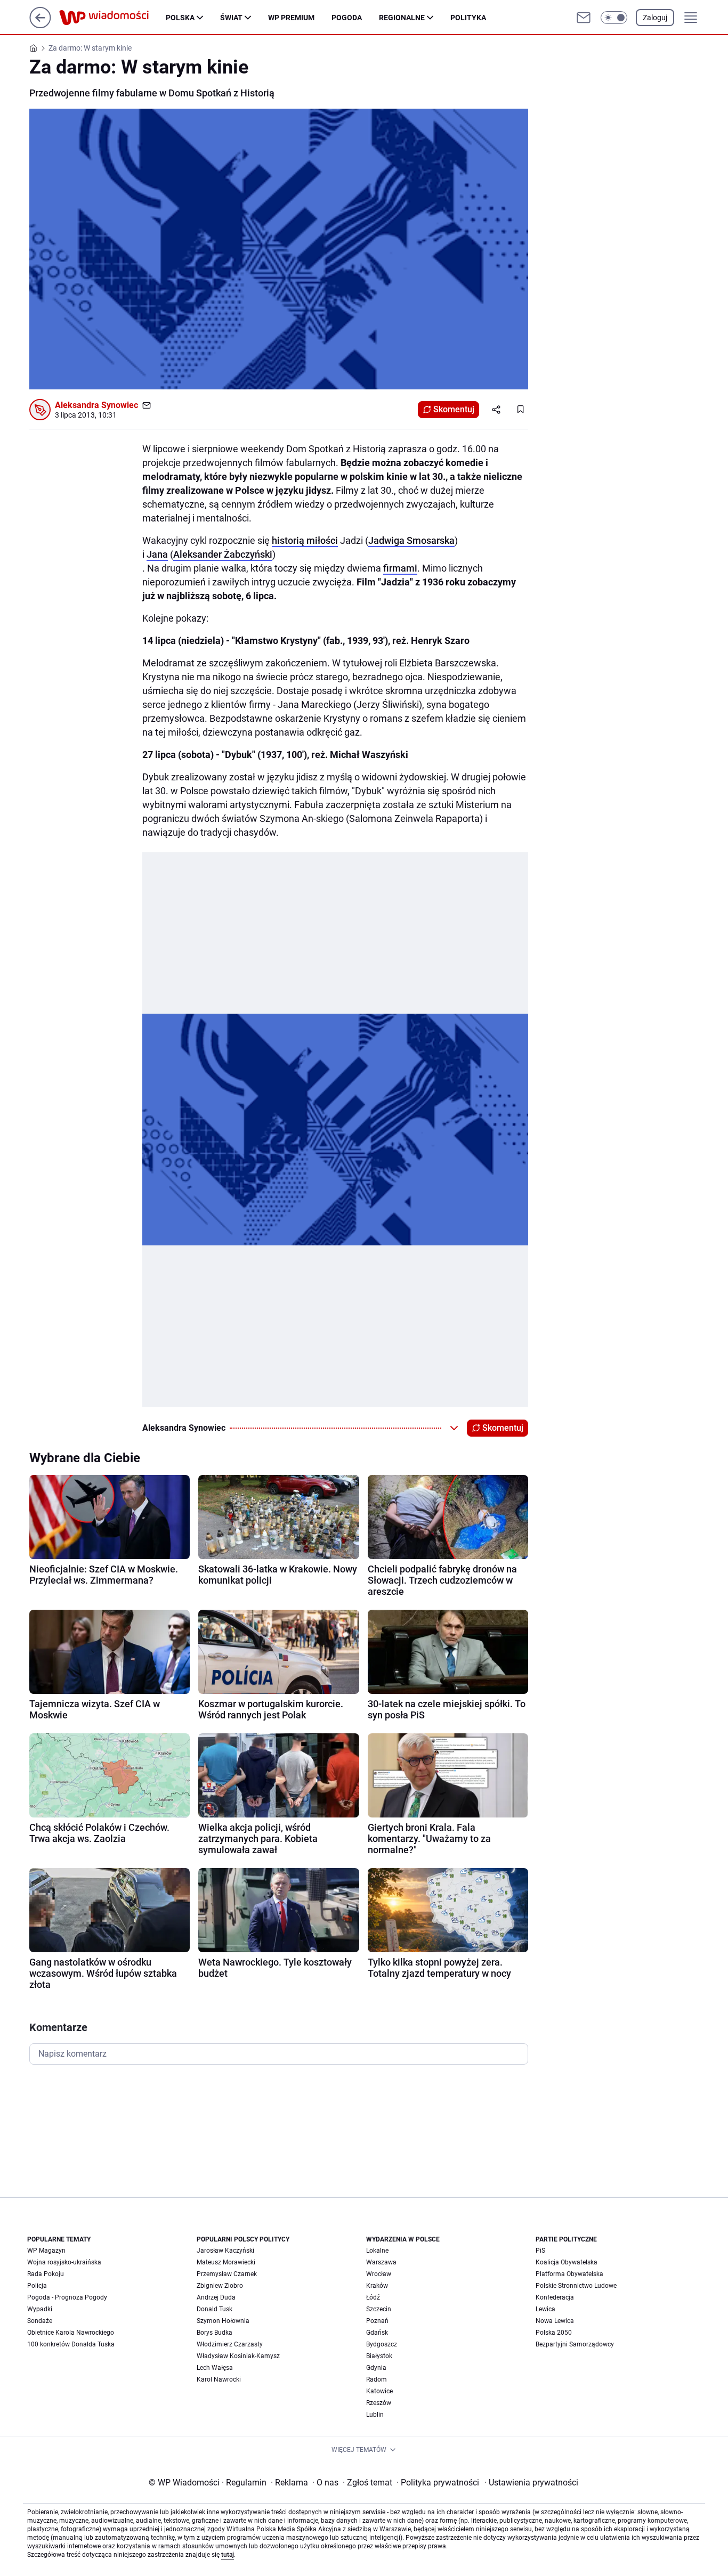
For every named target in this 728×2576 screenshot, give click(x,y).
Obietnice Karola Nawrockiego (71, 2333)
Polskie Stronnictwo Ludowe (576, 2286)
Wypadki (40, 2309)
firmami (400, 568)
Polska (180, 18)
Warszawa (381, 2262)
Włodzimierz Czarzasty (230, 2344)
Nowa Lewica (555, 2321)
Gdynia (376, 2368)
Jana (157, 554)
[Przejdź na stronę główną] (40, 25)
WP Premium (291, 18)
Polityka (468, 18)
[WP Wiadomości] (112, 18)
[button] (614, 18)
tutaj (228, 2555)
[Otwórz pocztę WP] (584, 18)
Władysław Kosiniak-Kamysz (238, 2356)
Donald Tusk (215, 2309)
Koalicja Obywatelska (567, 2262)
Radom (377, 2379)
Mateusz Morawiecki (226, 2262)
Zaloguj (655, 18)
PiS (540, 2251)
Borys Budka (215, 2333)
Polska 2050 (554, 2333)
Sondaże (40, 2321)
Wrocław (379, 2274)
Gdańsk (377, 2333)
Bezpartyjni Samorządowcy (575, 2344)
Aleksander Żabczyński (223, 554)
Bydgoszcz (382, 2344)
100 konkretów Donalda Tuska (71, 2344)
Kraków (377, 2286)
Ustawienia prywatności (531, 2483)
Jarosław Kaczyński (225, 2251)
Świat (231, 18)
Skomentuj (454, 409)
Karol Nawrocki (219, 2379)
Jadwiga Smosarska (411, 540)
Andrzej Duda (216, 2297)
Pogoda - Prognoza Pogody (67, 2297)
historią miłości (305, 540)
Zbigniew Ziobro (220, 2286)
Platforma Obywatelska (569, 2274)
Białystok (379, 2356)
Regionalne (402, 18)
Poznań (377, 2321)
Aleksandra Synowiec (96, 405)
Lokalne (377, 2251)
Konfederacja (555, 2297)
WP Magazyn (46, 2251)
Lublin (375, 2415)
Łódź (373, 2297)
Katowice (379, 2391)
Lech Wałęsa (215, 2368)
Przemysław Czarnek (227, 2274)
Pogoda (347, 18)
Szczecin (379, 2309)
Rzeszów (379, 2403)
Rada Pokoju (46, 2274)
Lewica (545, 2309)
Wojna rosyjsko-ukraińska (64, 2262)
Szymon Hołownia (223, 2321)
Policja (37, 2286)
